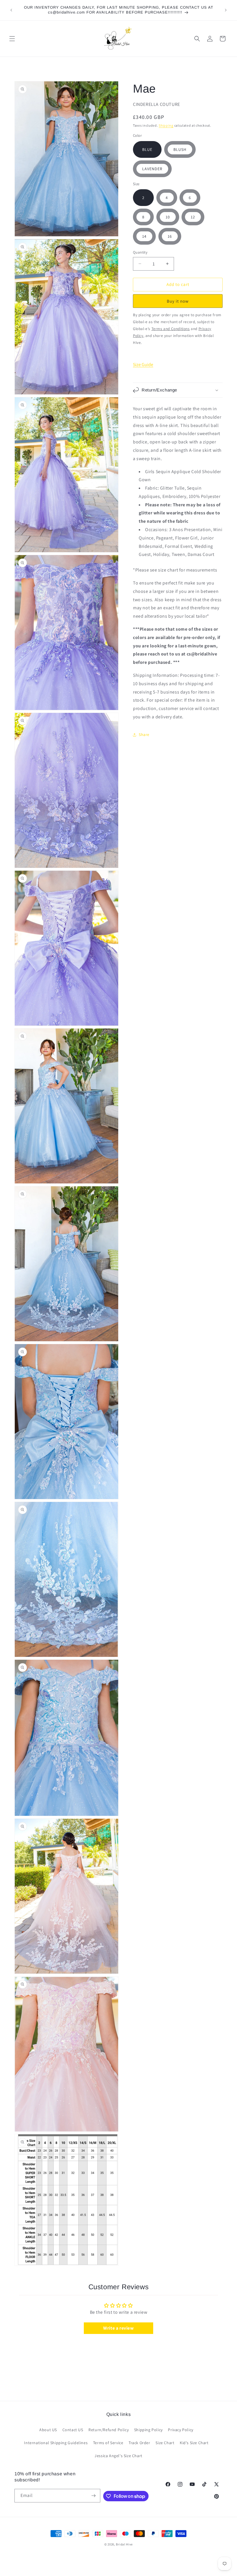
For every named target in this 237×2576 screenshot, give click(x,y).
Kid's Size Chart (194, 2443)
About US (48, 2430)
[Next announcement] (226, 10)
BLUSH (180, 149)
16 (170, 236)
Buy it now (178, 301)
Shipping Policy (148, 2430)
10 (168, 217)
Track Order (139, 2443)
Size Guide (143, 365)
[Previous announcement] (11, 10)
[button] (12, 39)
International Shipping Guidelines (56, 2443)
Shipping (166, 125)
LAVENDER (152, 169)
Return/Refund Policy (109, 2430)
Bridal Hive (124, 2544)
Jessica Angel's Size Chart (118, 2456)
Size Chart (165, 2443)
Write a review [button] (118, 2328)
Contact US (73, 2430)
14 (144, 236)
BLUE (147, 149)
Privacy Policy (180, 2430)
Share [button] (144, 735)
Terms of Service (108, 2443)
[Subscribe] (94, 2496)
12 (193, 217)
